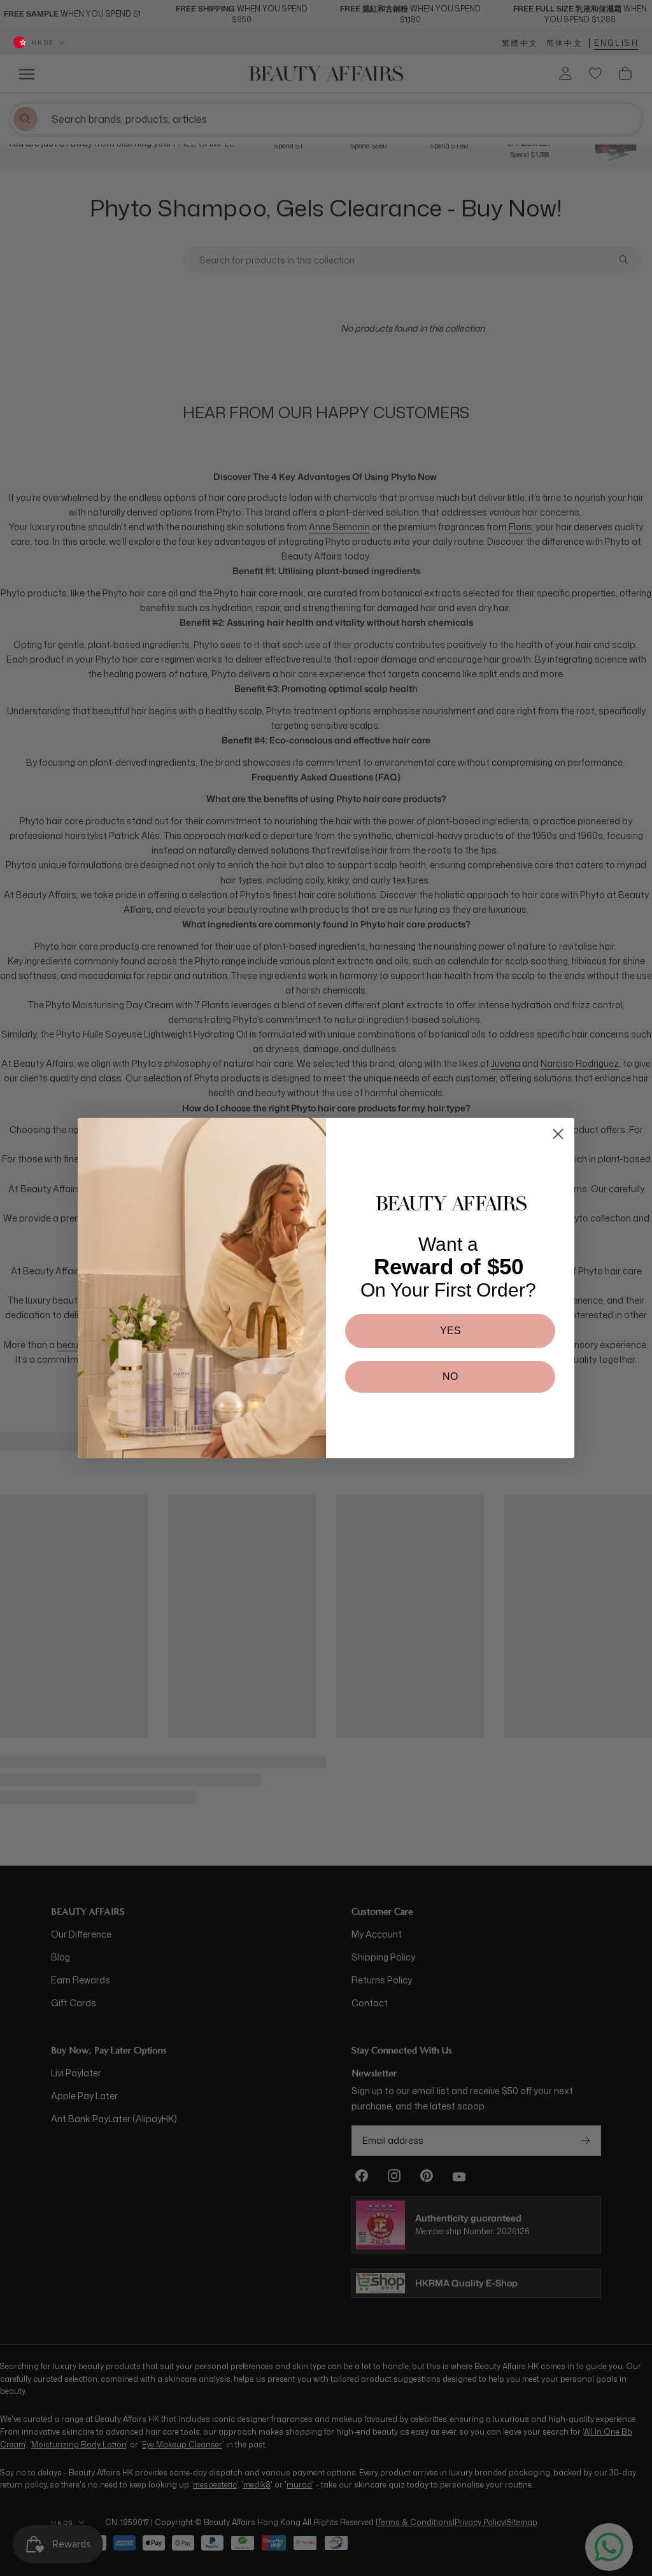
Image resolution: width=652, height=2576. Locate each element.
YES (450, 1331)
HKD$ (42, 42)
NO (450, 1376)
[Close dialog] (558, 1134)
